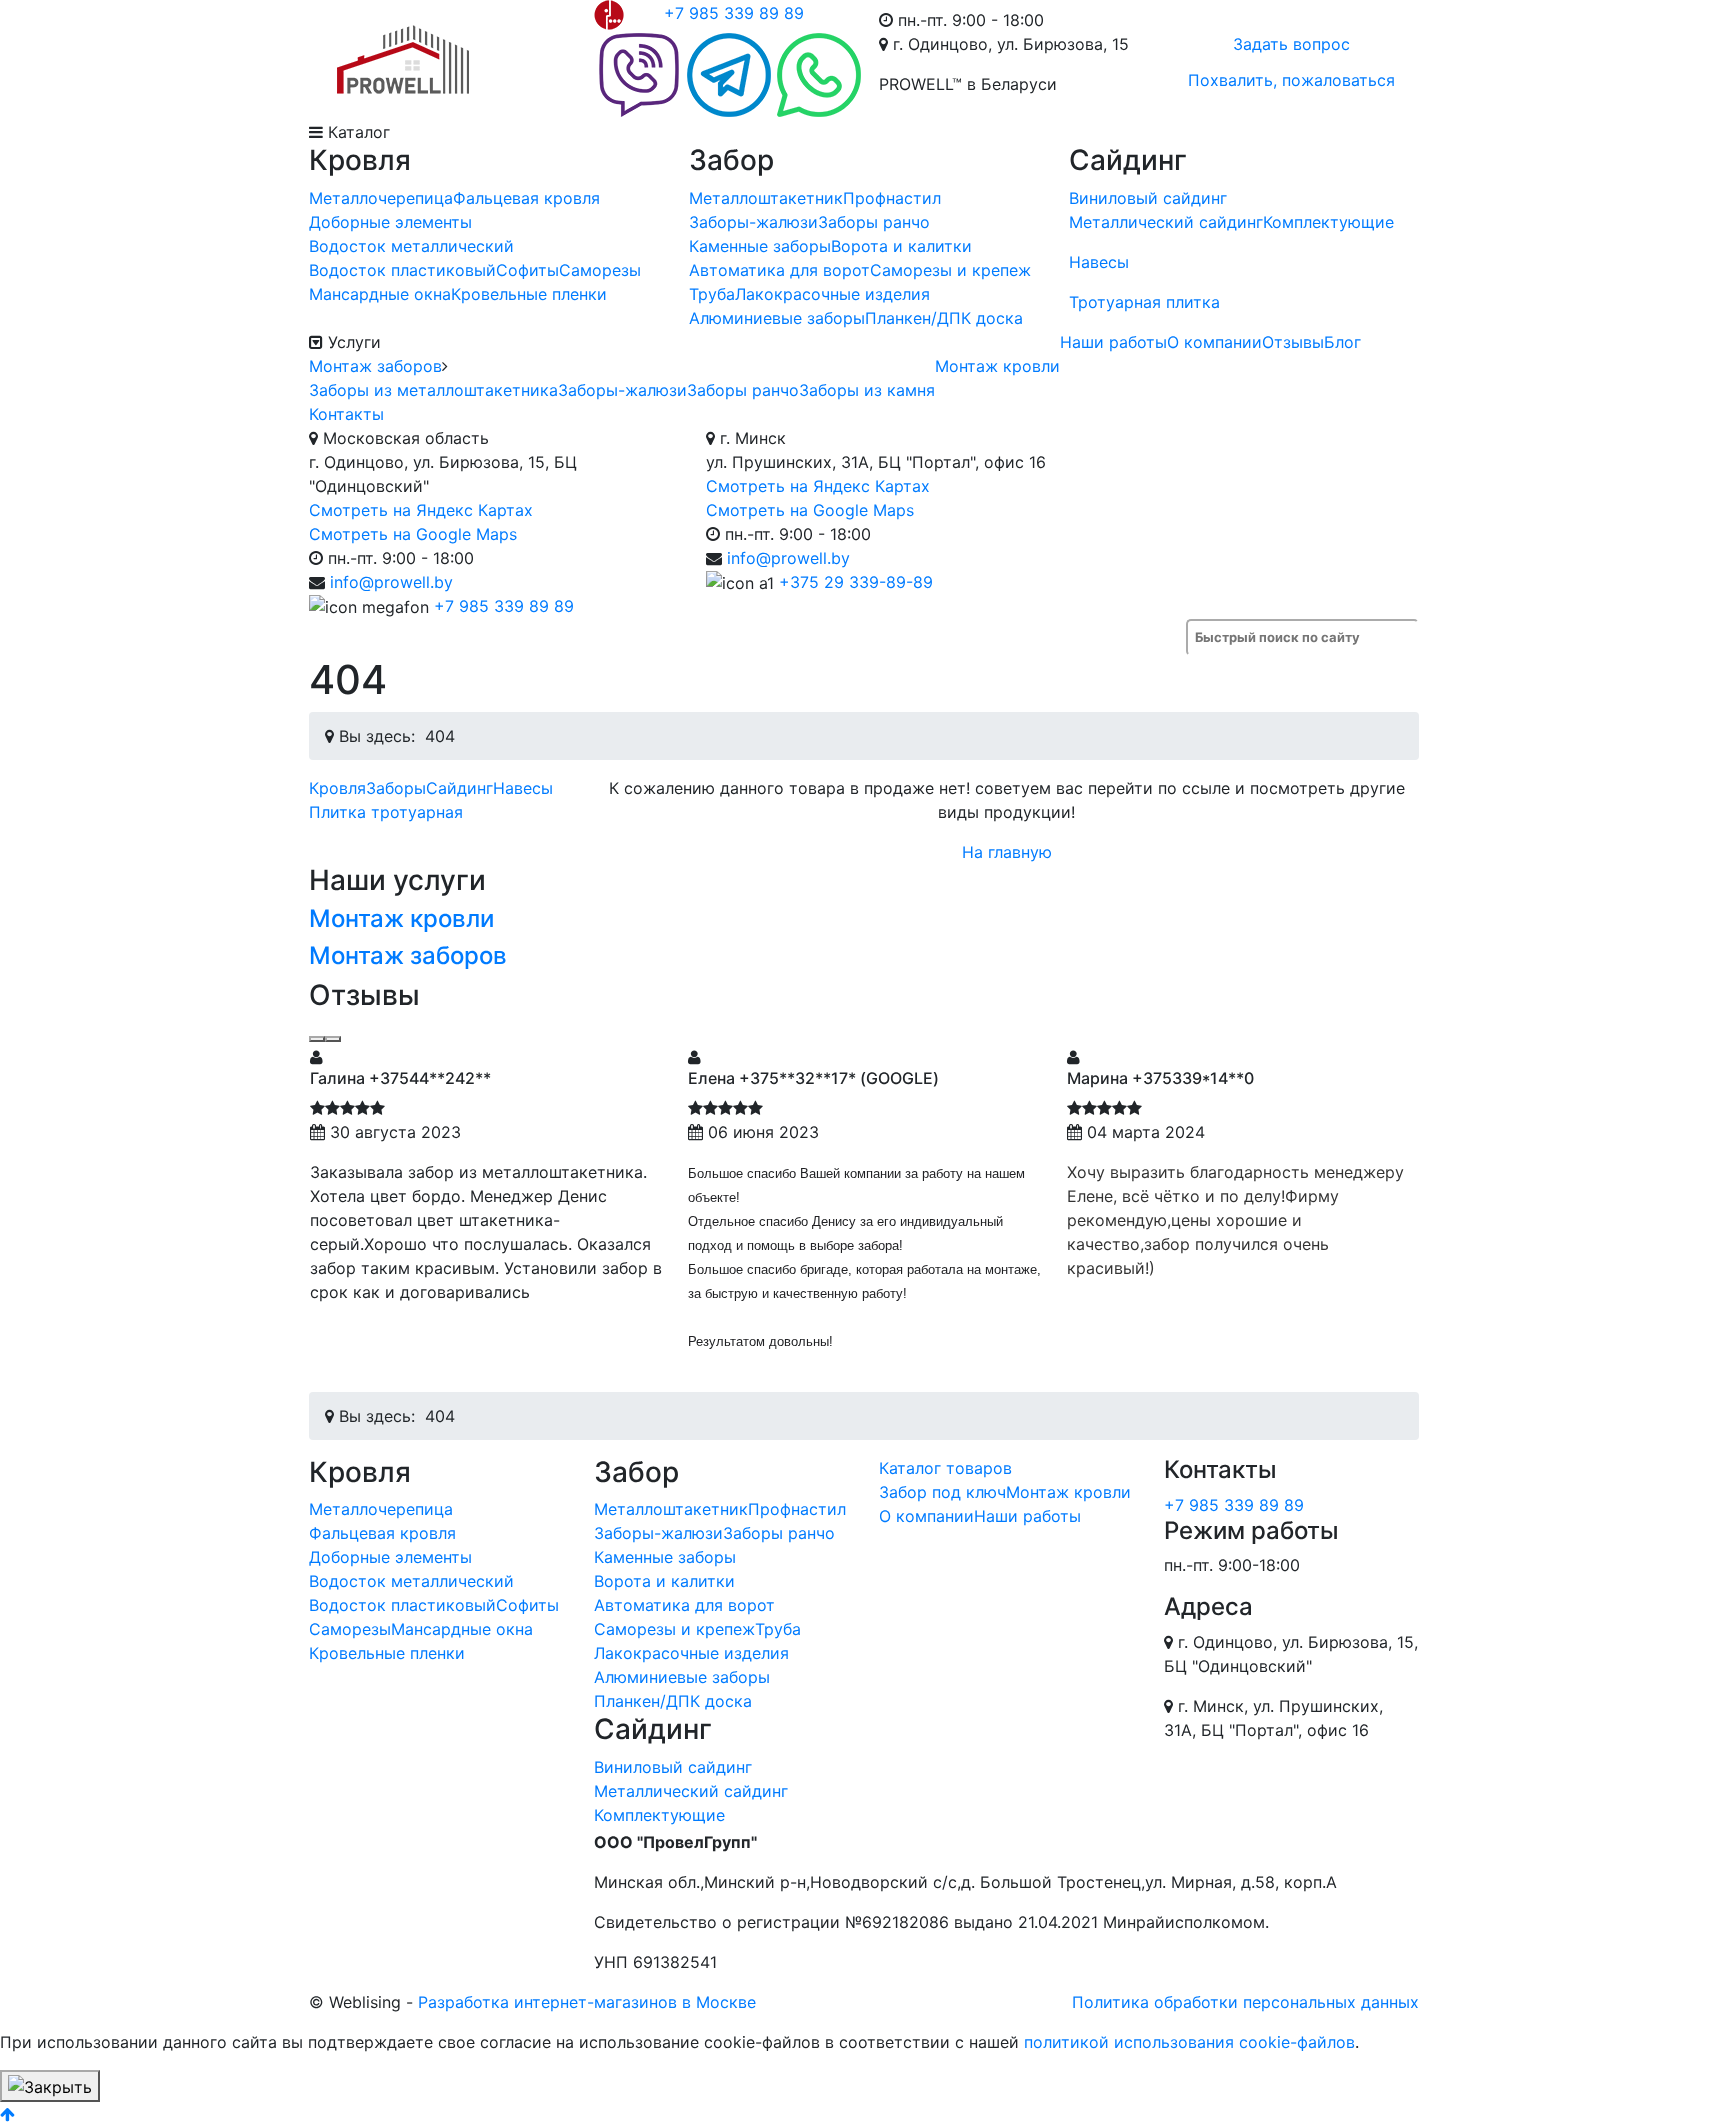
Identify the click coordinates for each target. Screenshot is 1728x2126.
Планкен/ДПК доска (944, 318)
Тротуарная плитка (1144, 302)
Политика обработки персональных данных (1245, 2002)
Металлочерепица (381, 198)
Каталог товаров (945, 1468)
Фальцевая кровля (526, 198)
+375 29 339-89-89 (856, 582)
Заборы (396, 788)
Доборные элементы (390, 222)
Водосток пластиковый (402, 270)
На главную (1007, 852)
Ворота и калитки (901, 246)
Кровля (337, 788)
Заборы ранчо (874, 222)
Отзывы (1293, 342)
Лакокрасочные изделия (832, 294)
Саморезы (600, 270)
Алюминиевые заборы (777, 318)
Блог (1342, 342)
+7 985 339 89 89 (734, 13)
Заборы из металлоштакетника (433, 390)
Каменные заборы (760, 246)
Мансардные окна (380, 294)
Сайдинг (459, 788)
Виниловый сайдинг (1148, 198)
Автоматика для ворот (779, 270)
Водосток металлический (411, 246)
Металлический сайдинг (1166, 222)
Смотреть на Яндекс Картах (421, 510)
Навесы (1099, 262)
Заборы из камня (867, 390)
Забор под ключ (942, 1492)
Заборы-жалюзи (753, 222)
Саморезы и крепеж (950, 270)
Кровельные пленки (529, 294)
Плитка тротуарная (386, 812)
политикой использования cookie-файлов (1189, 2042)
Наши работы (1113, 342)
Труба (712, 294)
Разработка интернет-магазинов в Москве (587, 2002)
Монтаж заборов (375, 366)
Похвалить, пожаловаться (1291, 80)
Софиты (527, 270)
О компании (1214, 342)
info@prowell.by (391, 582)
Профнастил (892, 198)
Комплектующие (1328, 222)
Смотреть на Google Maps (413, 534)
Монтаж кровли (997, 366)
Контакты (346, 414)
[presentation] (317, 1039)
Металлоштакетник (766, 198)
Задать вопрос (1291, 44)
